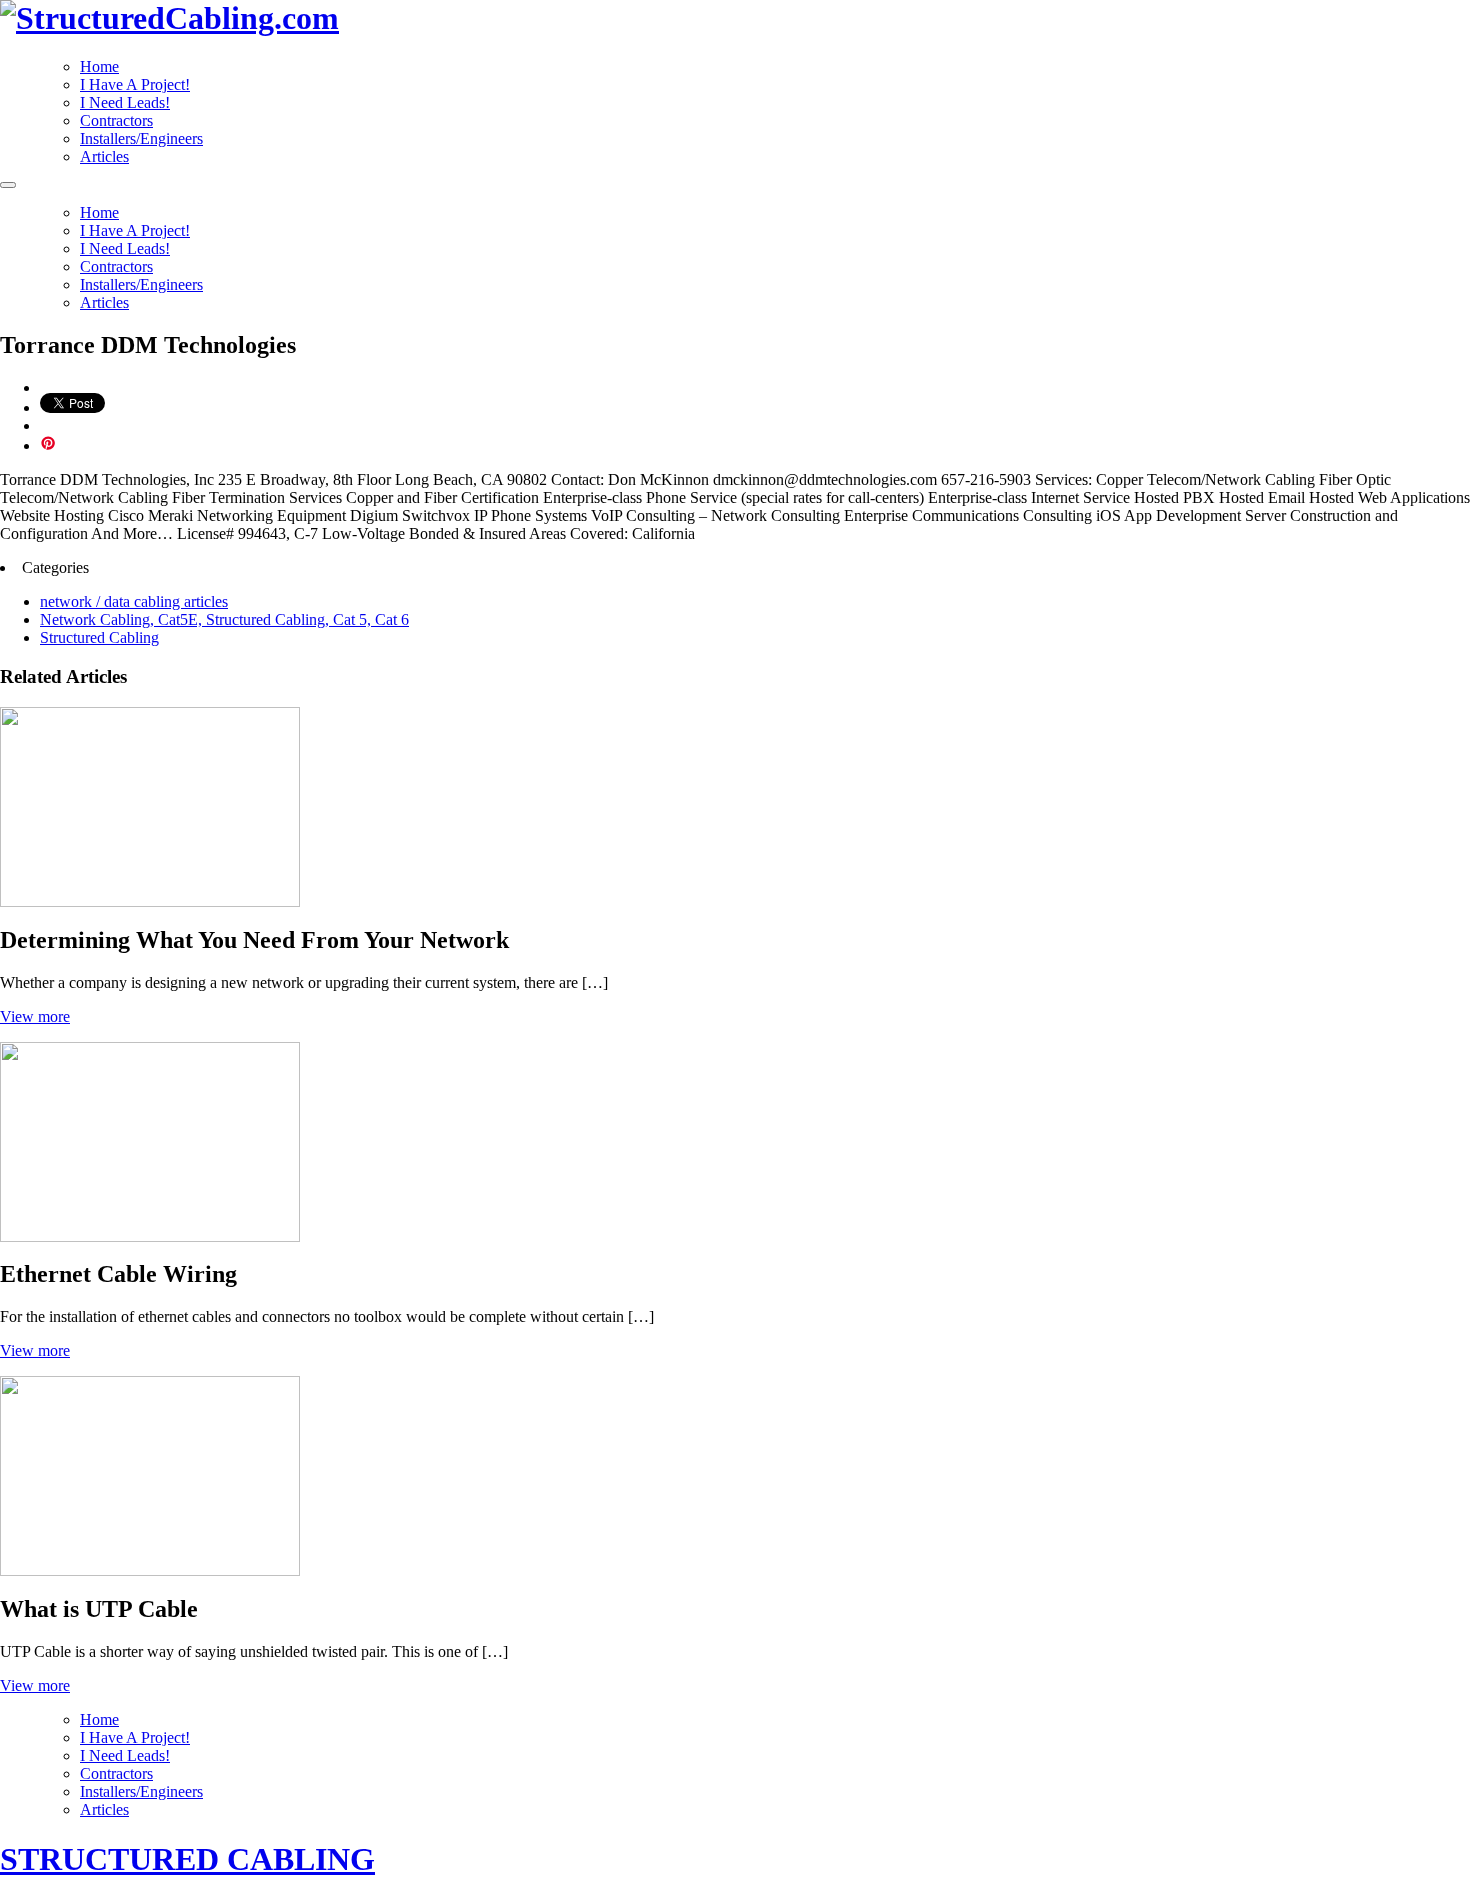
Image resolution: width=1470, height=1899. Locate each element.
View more (35, 1016)
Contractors (116, 120)
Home (99, 66)
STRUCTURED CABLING (187, 1859)
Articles (104, 156)
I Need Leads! (125, 102)
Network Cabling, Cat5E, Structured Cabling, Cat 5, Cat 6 (224, 619)
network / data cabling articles (134, 601)
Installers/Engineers (141, 138)
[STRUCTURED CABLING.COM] (169, 18)
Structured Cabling (99, 637)
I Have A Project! (135, 84)
